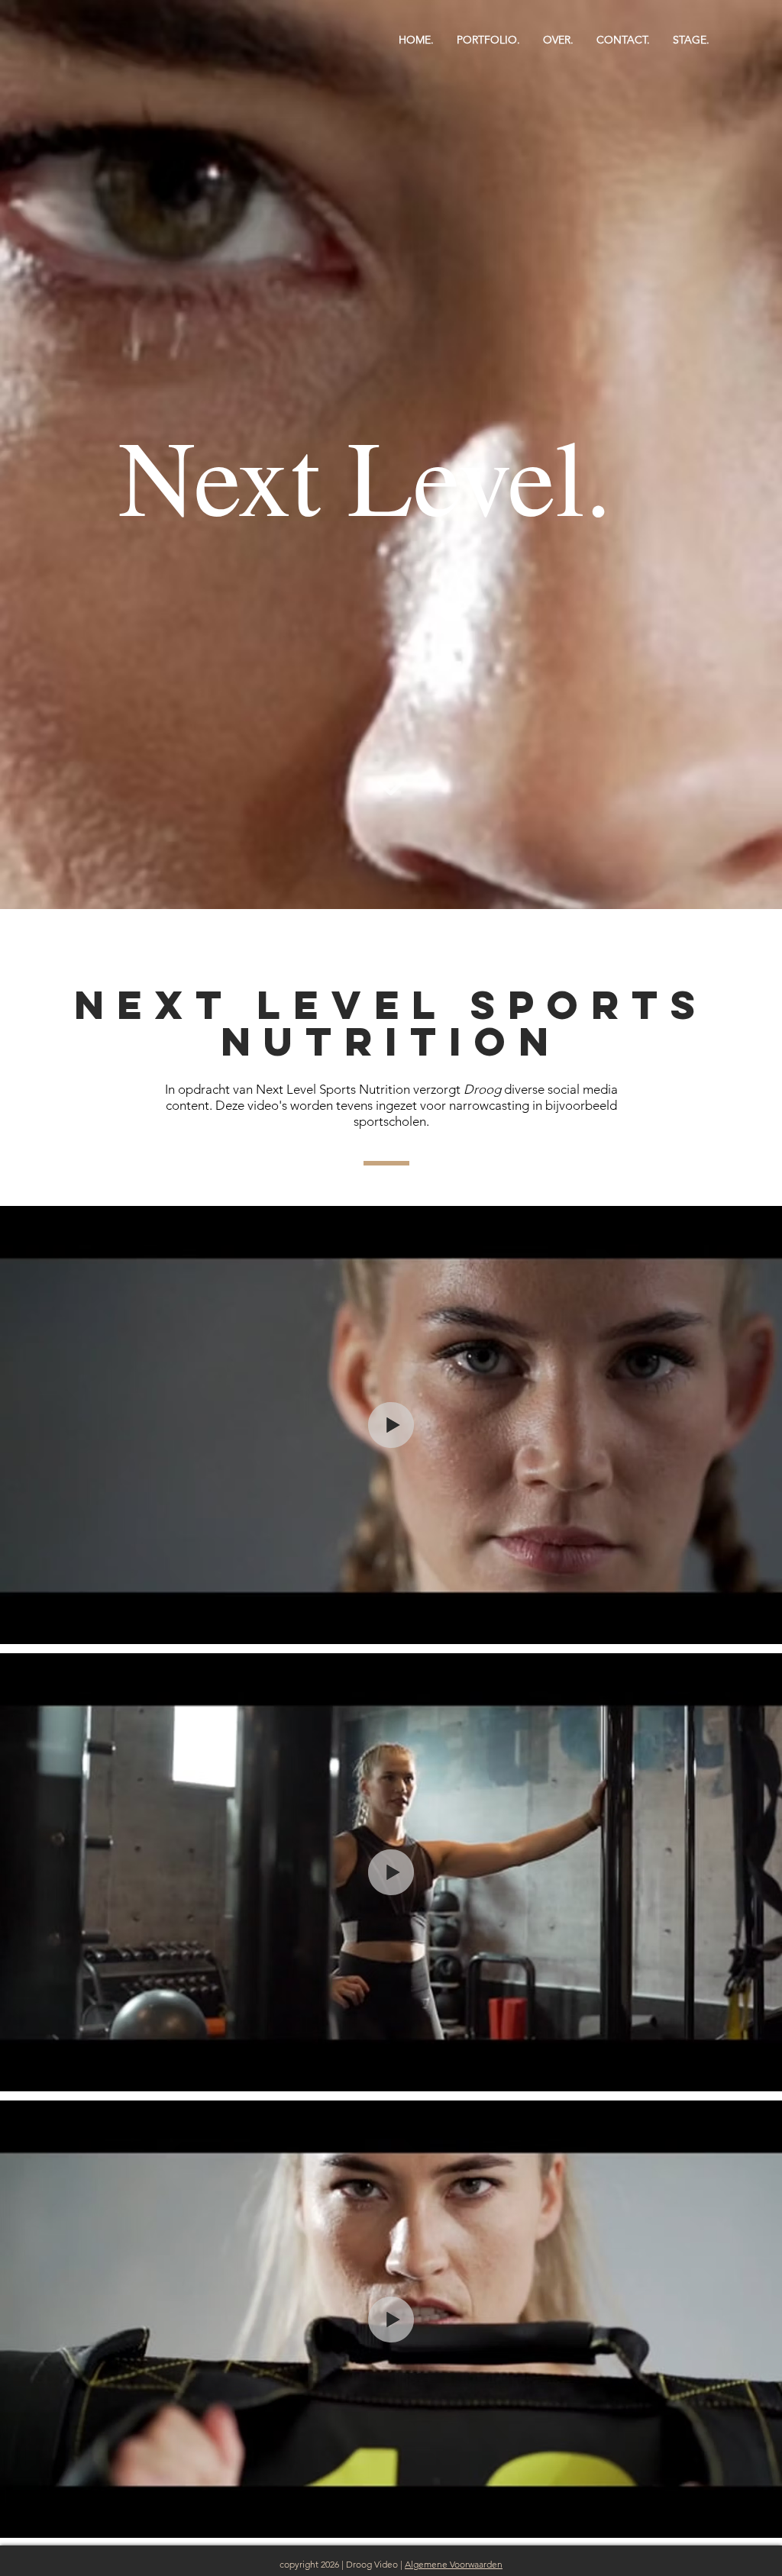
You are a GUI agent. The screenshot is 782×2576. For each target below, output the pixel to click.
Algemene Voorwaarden (454, 2564)
